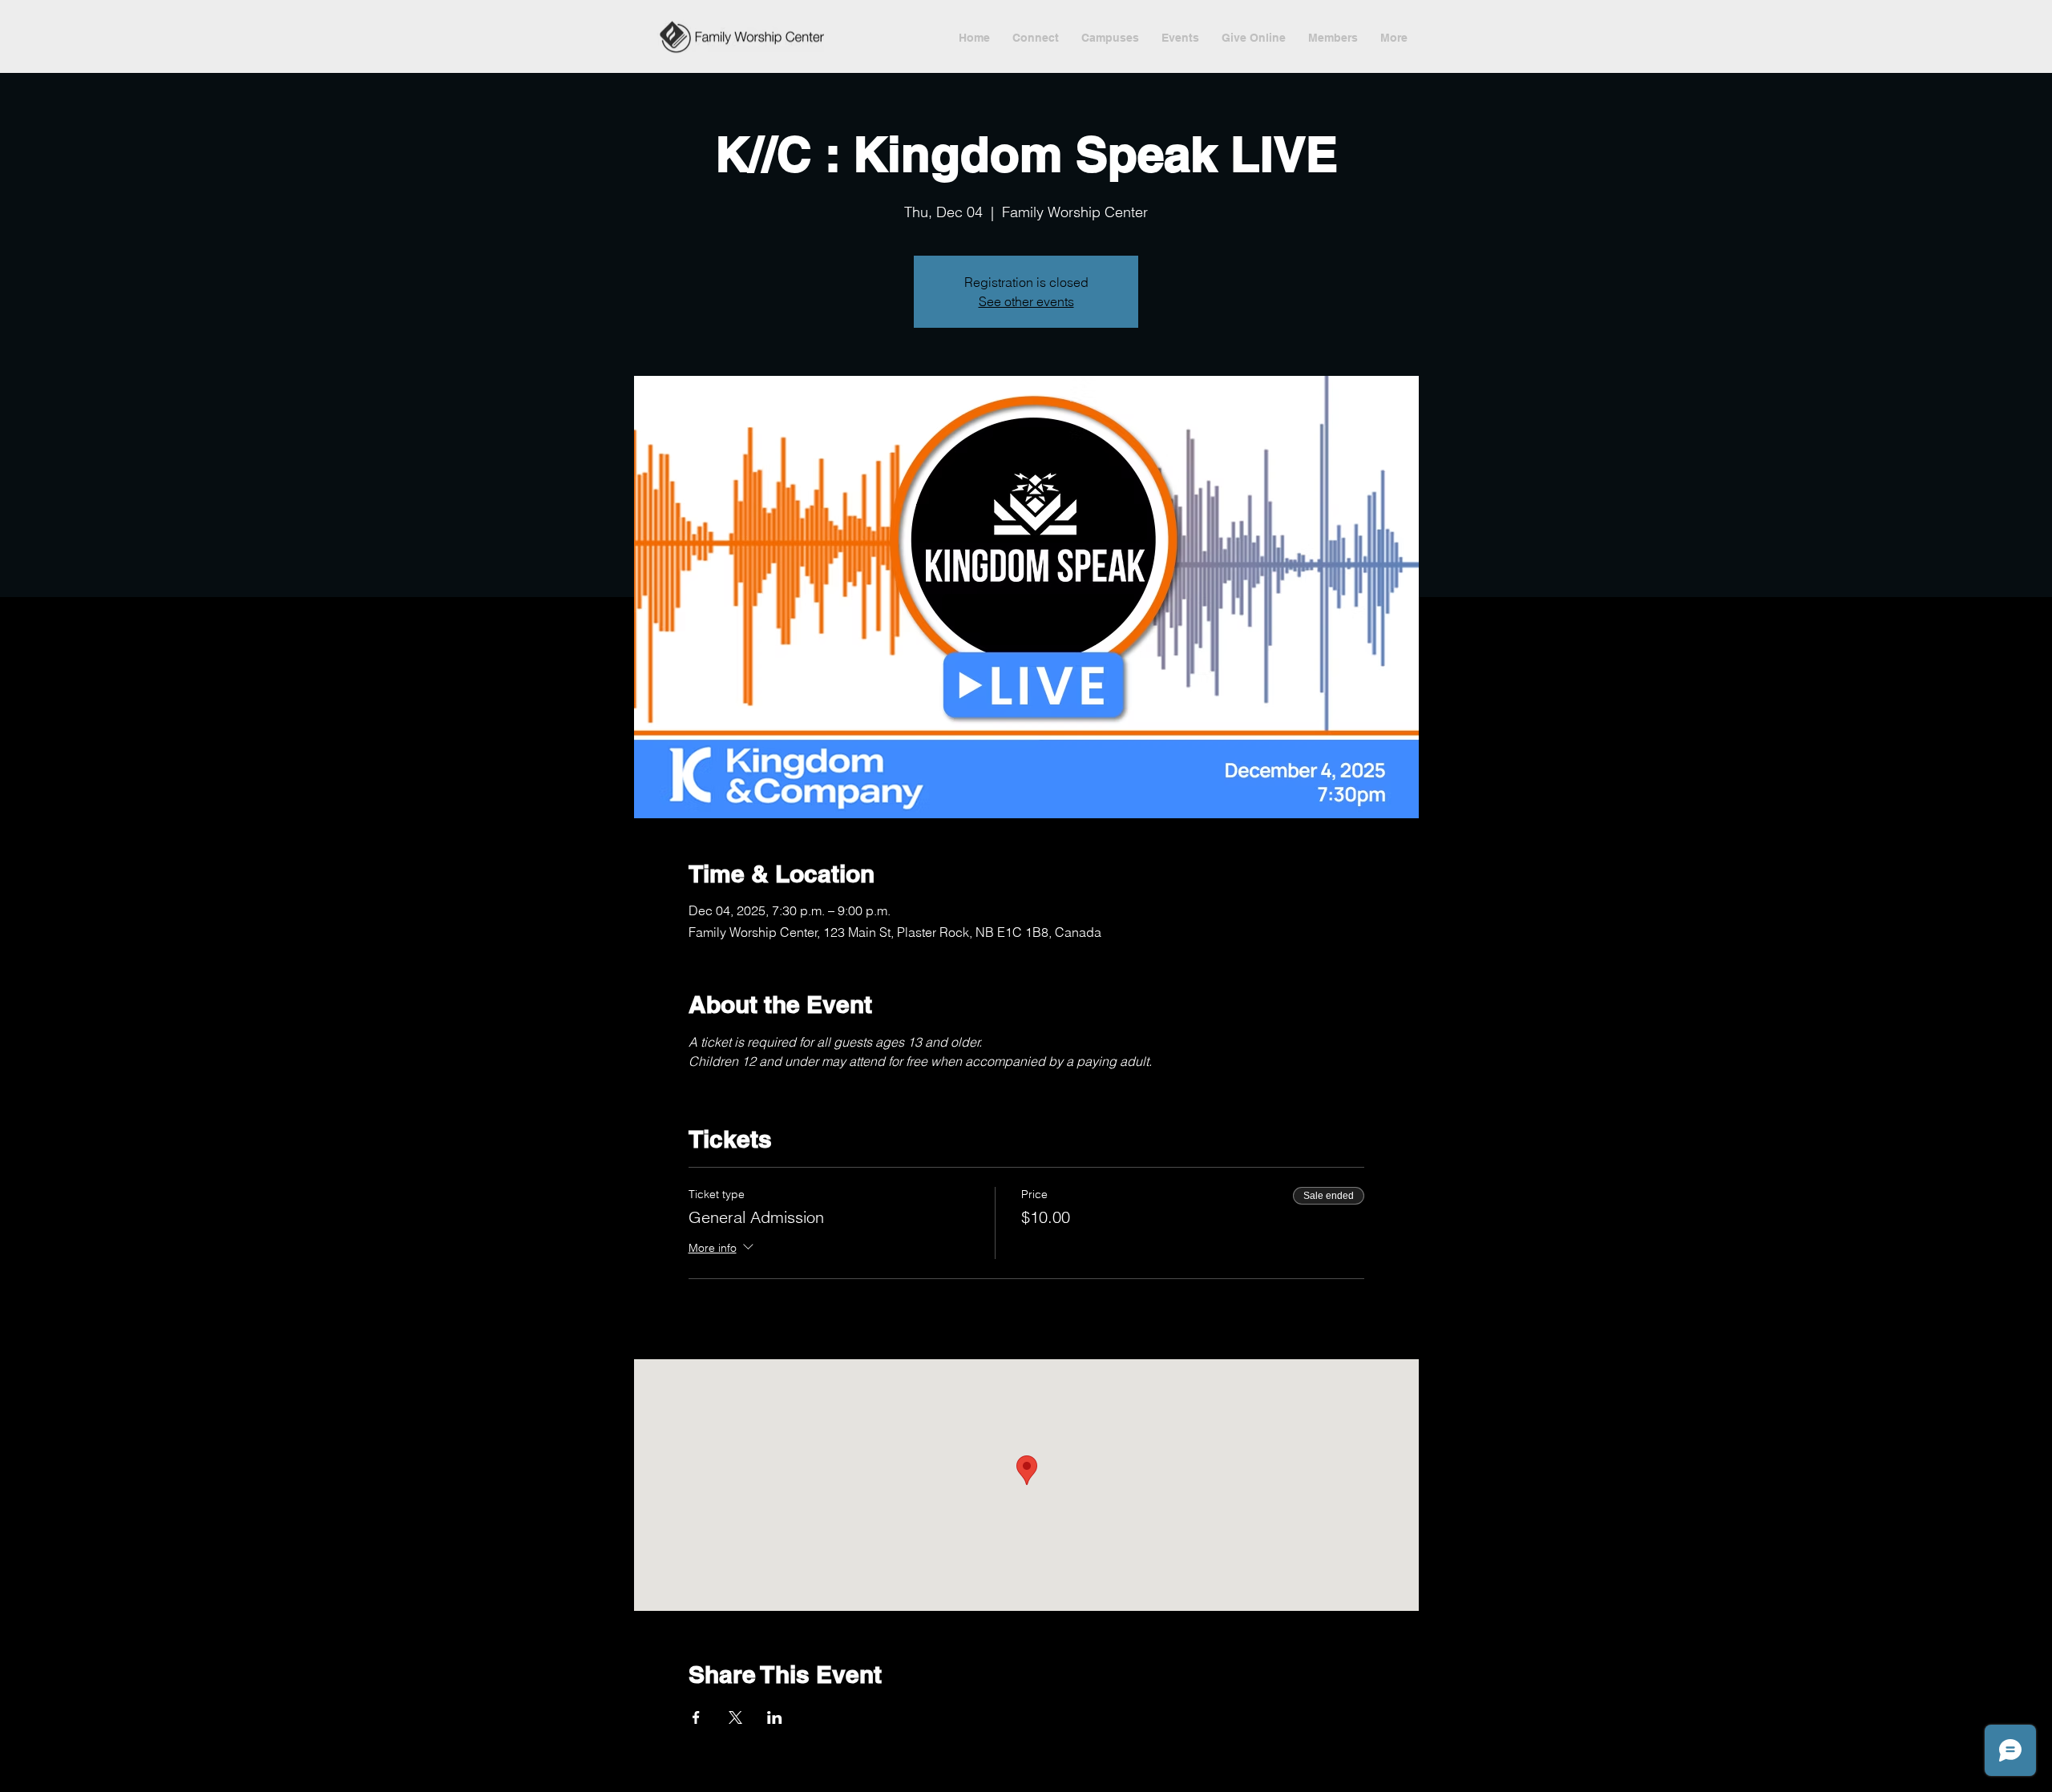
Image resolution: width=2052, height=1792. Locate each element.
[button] (1180, 38)
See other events (1026, 301)
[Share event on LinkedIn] (775, 1717)
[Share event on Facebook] (696, 1717)
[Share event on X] (735, 1717)
